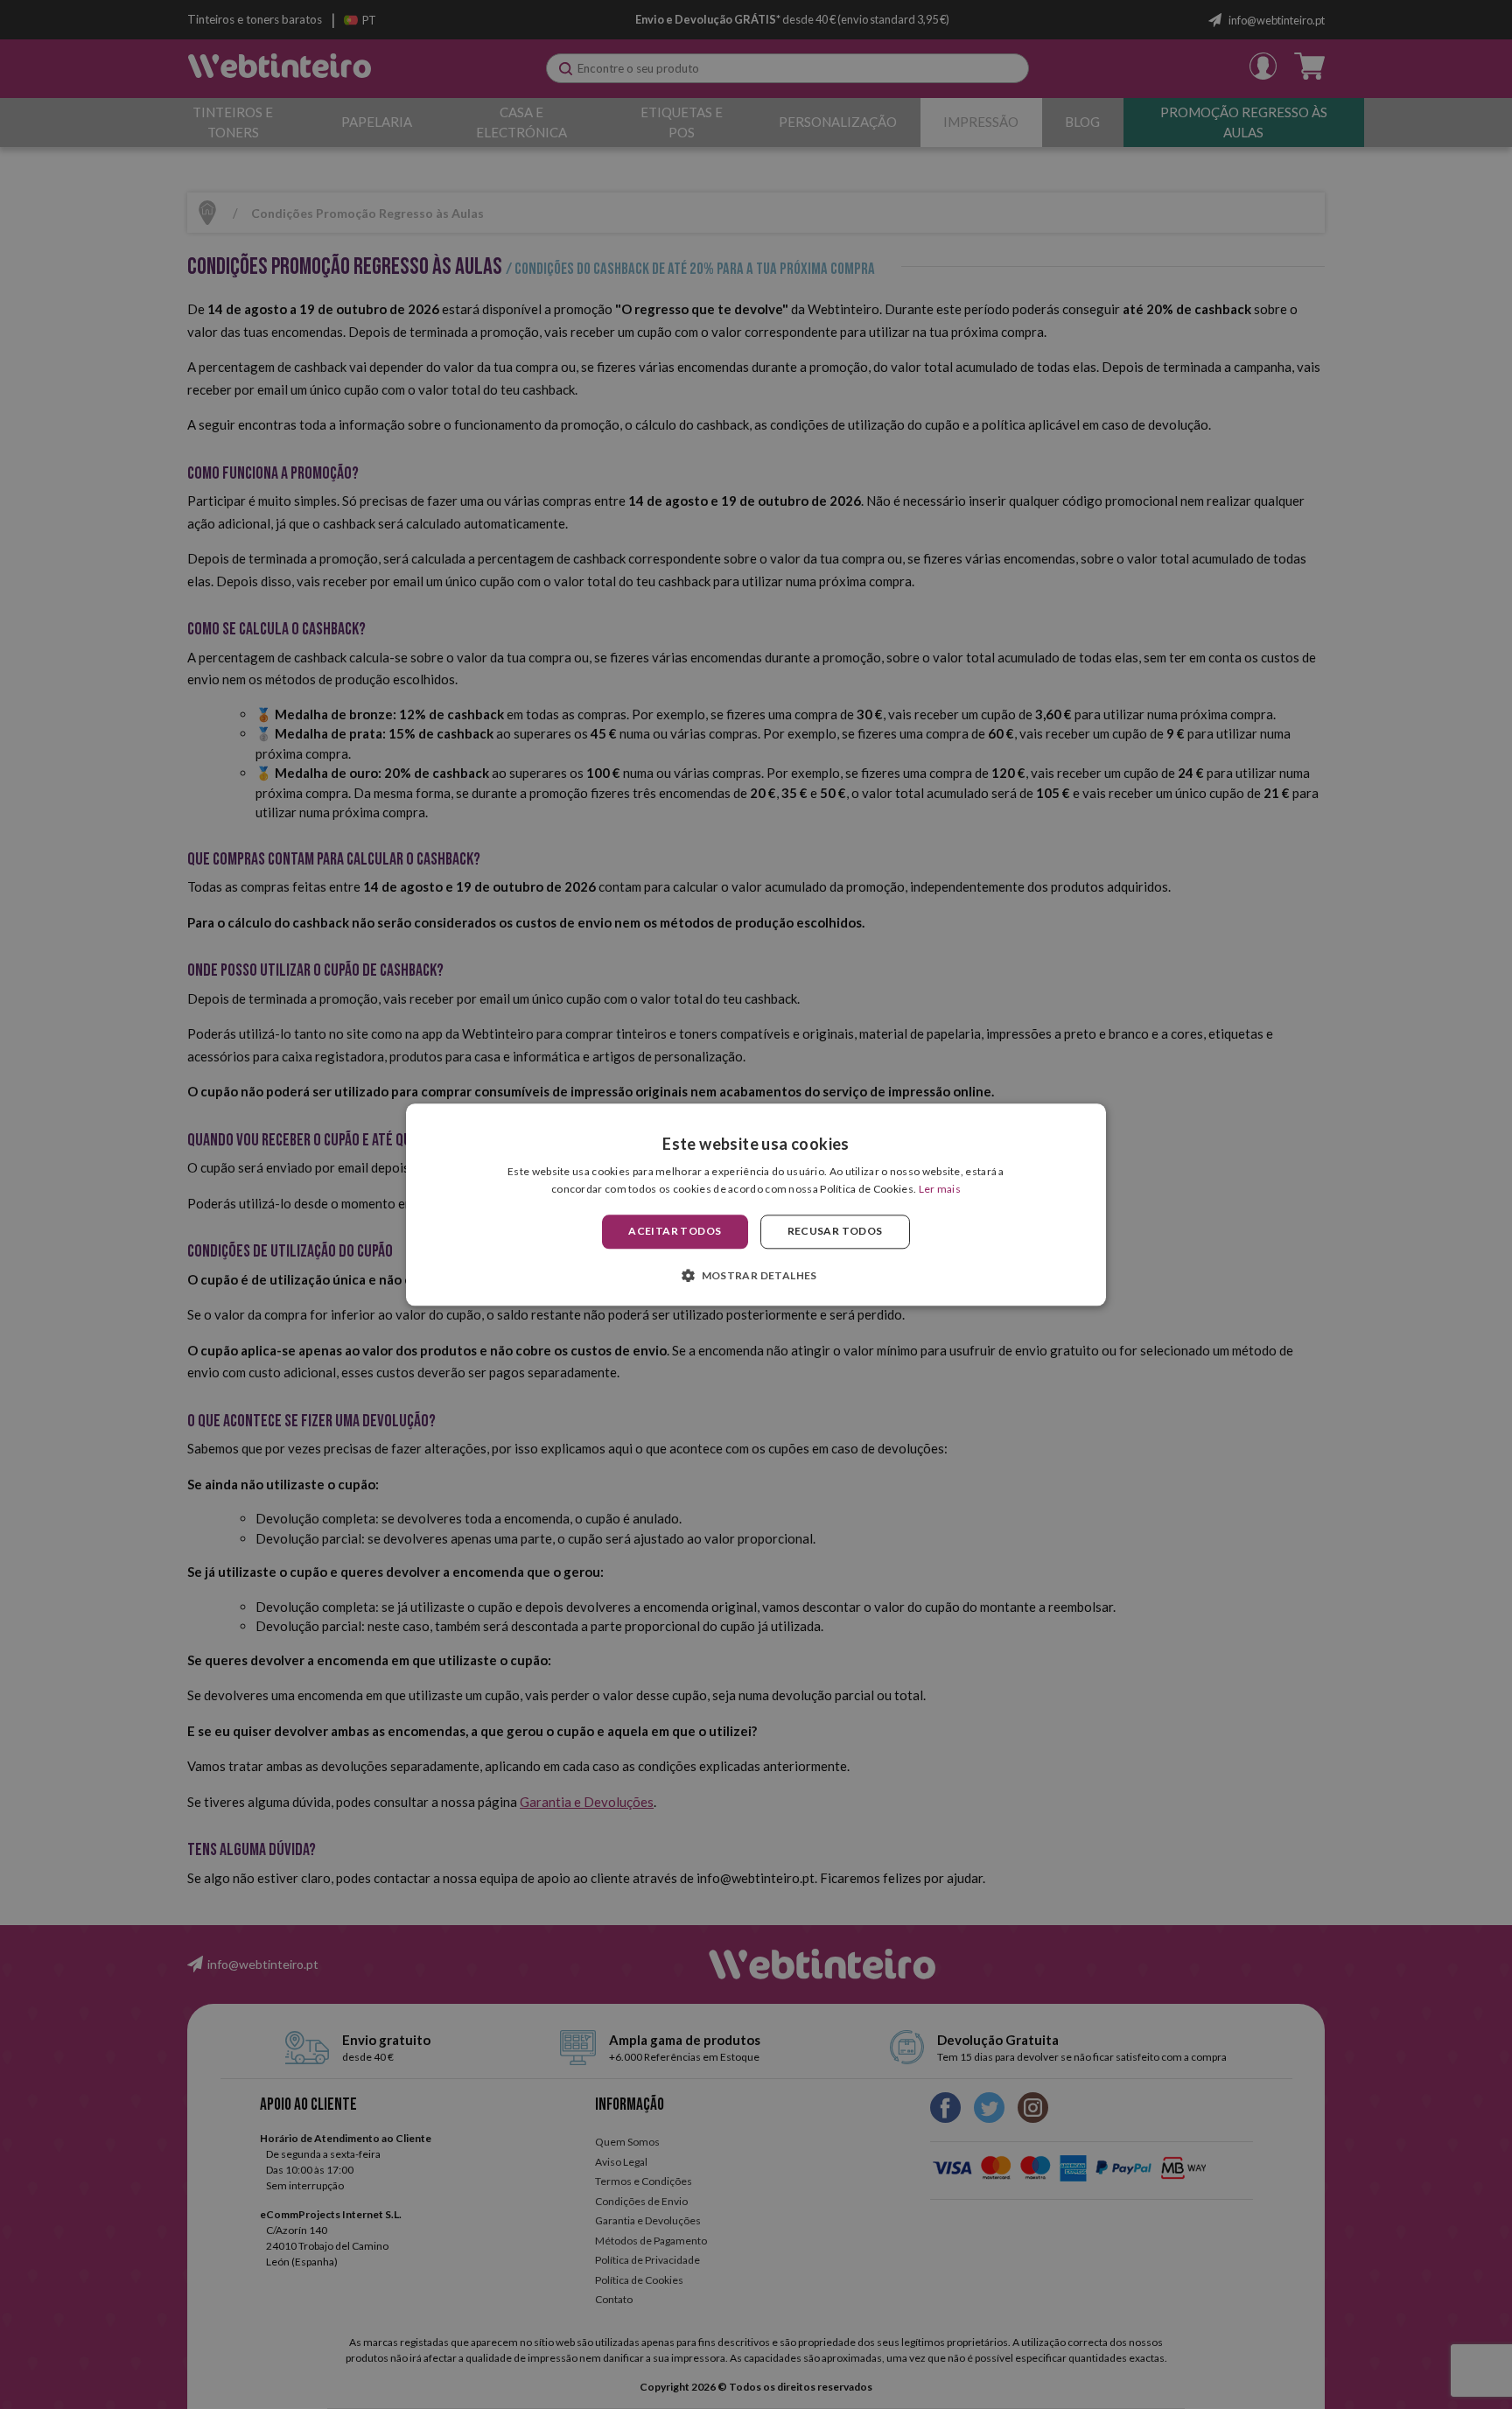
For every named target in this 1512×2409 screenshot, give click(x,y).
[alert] (756, 1204)
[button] (756, 1275)
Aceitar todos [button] (675, 1232)
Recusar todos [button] (835, 1232)
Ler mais (940, 1189)
